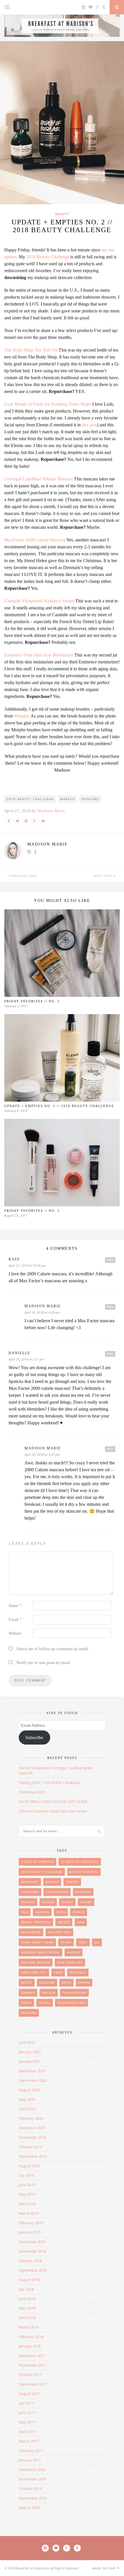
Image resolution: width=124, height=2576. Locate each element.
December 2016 (32, 2470)
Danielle (19, 1353)
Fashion (42, 1912)
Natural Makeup (36, 1962)
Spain (66, 1982)
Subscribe (34, 1738)
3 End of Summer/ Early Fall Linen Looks (53, 1811)
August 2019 (29, 2166)
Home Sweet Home (37, 1942)
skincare (90, 799)
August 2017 (29, 2394)
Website (15, 1633)
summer (28, 1993)
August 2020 (29, 2090)
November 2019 (32, 2137)
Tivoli (26, 2003)
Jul (97, 1942)
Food (61, 1912)
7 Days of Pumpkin (37, 1862)
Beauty (62, 214)
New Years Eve (70, 1962)
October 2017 (30, 2375)
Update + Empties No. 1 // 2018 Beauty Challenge (59, 1106)
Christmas (30, 1892)
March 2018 (29, 2327)
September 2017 (33, 2384)
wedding (29, 2013)
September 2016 (33, 2498)
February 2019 (31, 2223)
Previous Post (24, 876)
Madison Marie (51, 811)
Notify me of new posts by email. (44, 1663)
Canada (72, 1882)
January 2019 (30, 2232)
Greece (64, 1922)
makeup (68, 799)
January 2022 (30, 2052)
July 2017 (26, 2403)
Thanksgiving (74, 1993)
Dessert (28, 1902)
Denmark (83, 1892)
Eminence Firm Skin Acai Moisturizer (39, 655)
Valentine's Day (72, 2003)
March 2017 (29, 2441)
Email (15, 1620)
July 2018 (26, 2289)
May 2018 (27, 2308)
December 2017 (32, 2356)
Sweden (49, 1993)
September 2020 (33, 2080)
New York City (34, 1972)
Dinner (48, 1902)
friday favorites (36, 1922)
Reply (110, 1260)
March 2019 (29, 2213)
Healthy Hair (59, 1932)
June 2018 (27, 2299)
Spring (84, 1982)
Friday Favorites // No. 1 (32, 1001)
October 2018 (30, 2261)
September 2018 (33, 2270)
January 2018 (30, 2346)
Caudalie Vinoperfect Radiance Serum (39, 601)
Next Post (104, 876)
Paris (58, 1972)
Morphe (21, 716)
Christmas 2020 (32, 1792)
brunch (52, 1882)
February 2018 (31, 2337)
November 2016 (32, 2479)
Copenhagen (57, 1892)
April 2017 (27, 2432)
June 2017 (27, 2413)
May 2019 (27, 2194)
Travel (45, 2003)
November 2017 (32, 2365)
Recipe (27, 1982)
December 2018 (32, 2242)
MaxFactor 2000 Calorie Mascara (35, 540)
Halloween (31, 1932)
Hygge (66, 1942)
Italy (83, 1942)
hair (81, 1922)
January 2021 (30, 2061)
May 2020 (27, 2099)
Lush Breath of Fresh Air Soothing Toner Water (48, 404)
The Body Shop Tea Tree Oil (31, 350)
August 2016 (29, 2508)
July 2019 (26, 2175)
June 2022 (27, 2042)
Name (15, 1606)
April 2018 (27, 2318)
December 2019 (32, 2128)
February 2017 (31, 2451)
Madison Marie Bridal (41, 1952)
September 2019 (33, 2156)
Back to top (104, 2568)
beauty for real (84, 1872)
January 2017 (30, 2460)
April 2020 (27, 2109)
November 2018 (32, 2251)
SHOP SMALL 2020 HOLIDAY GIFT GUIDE (53, 1802)
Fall (25, 1912)
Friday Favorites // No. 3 (32, 1211)
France (79, 1912)
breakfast (30, 1882)
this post (89, 425)
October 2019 (30, 2147)
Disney (67, 1902)
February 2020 (31, 2118)
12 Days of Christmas (80, 1862)
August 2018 (29, 2280)
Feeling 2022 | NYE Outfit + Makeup (49, 1783)
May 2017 (27, 2422)
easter (86, 1902)
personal (78, 1972)
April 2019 (27, 2204)
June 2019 (27, 2185)
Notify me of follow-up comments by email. (53, 1649)
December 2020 (32, 2071)
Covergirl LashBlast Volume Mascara (38, 479)
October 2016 (30, 2489)
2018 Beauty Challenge (48, 257)
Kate (14, 1259)
